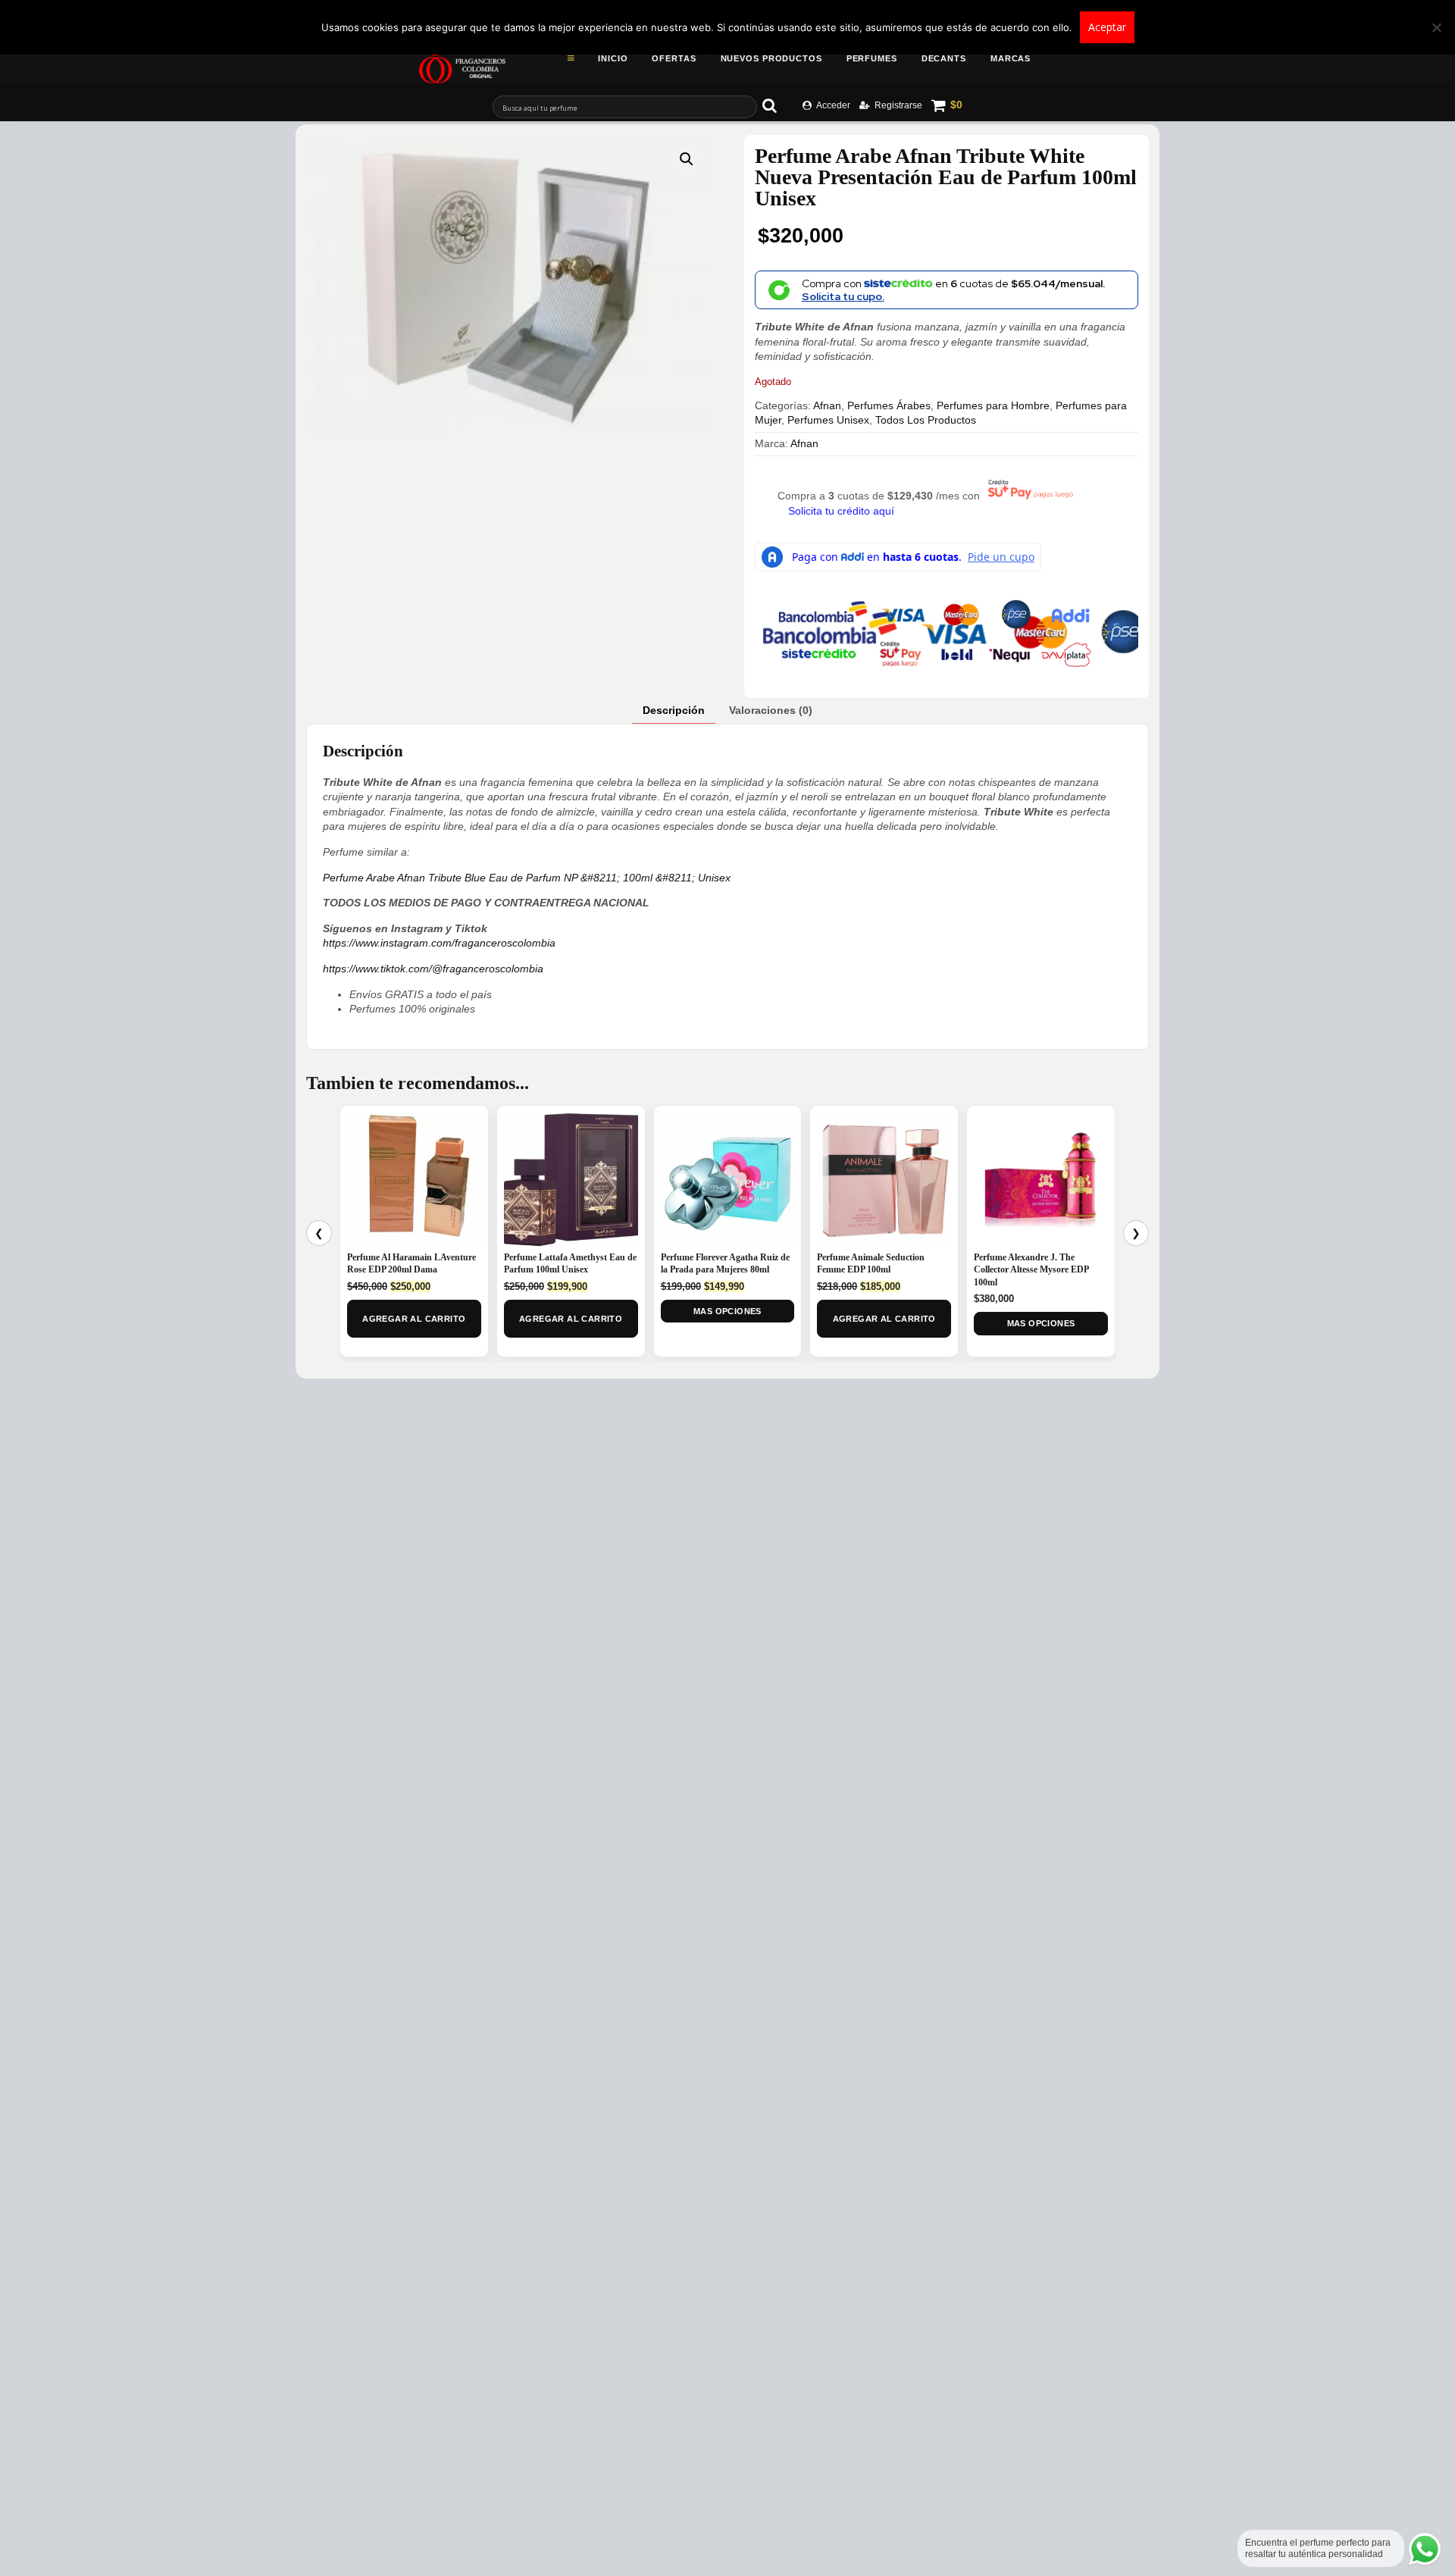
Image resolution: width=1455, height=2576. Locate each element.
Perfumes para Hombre (993, 405)
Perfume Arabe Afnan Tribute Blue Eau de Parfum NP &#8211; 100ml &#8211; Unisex (527, 878)
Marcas (1011, 58)
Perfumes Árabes (889, 405)
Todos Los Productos (926, 420)
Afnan (827, 405)
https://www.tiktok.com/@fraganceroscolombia (433, 969)
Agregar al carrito (414, 1319)
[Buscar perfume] (777, 105)
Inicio (613, 58)
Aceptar (1107, 27)
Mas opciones (727, 1311)
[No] (1436, 27)
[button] (687, 159)
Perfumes (872, 58)
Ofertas (674, 58)
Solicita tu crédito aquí (841, 511)
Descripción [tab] (674, 710)
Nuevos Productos (771, 58)
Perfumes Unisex (828, 420)
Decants (944, 58)
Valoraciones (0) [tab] (771, 710)
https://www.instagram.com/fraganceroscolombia (439, 943)
